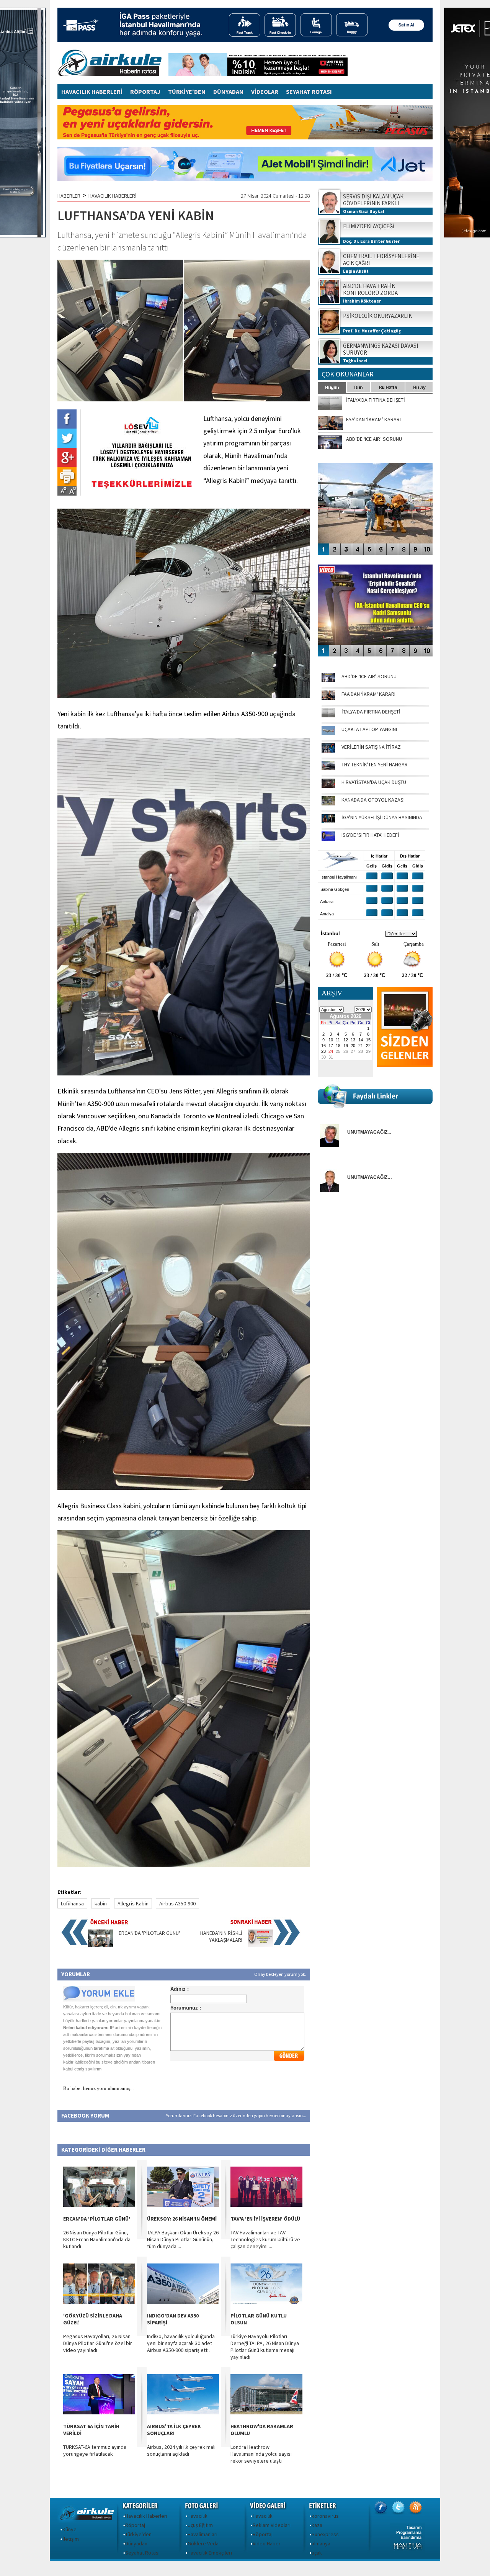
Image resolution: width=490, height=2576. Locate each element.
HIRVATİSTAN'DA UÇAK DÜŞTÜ (374, 782)
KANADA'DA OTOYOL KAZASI (373, 800)
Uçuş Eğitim (200, 2525)
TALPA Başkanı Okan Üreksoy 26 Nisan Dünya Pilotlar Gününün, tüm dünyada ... (183, 2239)
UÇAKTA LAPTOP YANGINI (369, 729)
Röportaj (135, 2525)
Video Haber (267, 2543)
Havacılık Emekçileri (210, 2553)
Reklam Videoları (272, 2525)
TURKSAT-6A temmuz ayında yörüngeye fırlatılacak (95, 2450)
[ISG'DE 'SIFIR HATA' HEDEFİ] (328, 839)
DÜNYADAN (228, 92)
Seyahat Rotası (142, 2553)
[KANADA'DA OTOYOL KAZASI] (328, 804)
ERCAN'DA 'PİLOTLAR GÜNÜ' (149, 1933)
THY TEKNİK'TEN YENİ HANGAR (375, 764)
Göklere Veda (203, 2543)
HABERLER (69, 196)
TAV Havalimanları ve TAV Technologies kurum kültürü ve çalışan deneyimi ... (265, 2239)
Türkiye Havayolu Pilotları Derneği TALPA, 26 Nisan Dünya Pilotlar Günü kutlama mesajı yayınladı (265, 2347)
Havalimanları (203, 2534)
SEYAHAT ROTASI (309, 92)
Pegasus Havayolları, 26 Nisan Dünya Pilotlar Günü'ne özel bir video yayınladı (98, 2343)
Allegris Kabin (133, 1903)
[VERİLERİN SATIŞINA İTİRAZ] (328, 751)
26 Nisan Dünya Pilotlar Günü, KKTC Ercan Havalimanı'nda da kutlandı (97, 2239)
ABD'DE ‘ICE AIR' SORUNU (369, 676)
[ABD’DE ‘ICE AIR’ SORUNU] (328, 680)
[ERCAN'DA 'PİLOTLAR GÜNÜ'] (100, 1945)
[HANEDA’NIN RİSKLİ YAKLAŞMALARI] (261, 1945)
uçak (317, 2553)
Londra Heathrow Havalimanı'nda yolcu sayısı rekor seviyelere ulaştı (261, 2454)
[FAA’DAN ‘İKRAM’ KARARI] (328, 698)
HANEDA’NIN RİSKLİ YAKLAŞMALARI (221, 1936)
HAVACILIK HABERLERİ (92, 92)
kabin (101, 1903)
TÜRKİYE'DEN (187, 92)
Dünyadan (136, 2543)
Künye (69, 2529)
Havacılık (198, 2516)
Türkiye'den (138, 2534)
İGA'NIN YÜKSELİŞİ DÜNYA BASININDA (382, 817)
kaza (317, 2525)
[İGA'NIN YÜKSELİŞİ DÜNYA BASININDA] (328, 821)
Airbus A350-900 (177, 1903)
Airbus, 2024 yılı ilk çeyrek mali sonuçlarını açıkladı (181, 2450)
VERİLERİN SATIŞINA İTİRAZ (371, 747)
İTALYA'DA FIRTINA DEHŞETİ (371, 712)
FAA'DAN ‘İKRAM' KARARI (368, 694)
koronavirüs (325, 2516)
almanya (321, 2543)
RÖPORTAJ (145, 92)
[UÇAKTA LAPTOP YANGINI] (328, 733)
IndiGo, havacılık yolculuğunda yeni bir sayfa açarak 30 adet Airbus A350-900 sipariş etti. (181, 2343)
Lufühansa (72, 1903)
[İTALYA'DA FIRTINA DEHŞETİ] (328, 715)
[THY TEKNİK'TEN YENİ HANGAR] (328, 768)
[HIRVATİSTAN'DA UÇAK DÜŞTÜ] (328, 786)
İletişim (71, 2539)
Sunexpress (325, 2534)
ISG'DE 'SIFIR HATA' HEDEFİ (370, 835)
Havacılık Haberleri (146, 2516)
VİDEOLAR (265, 92)
